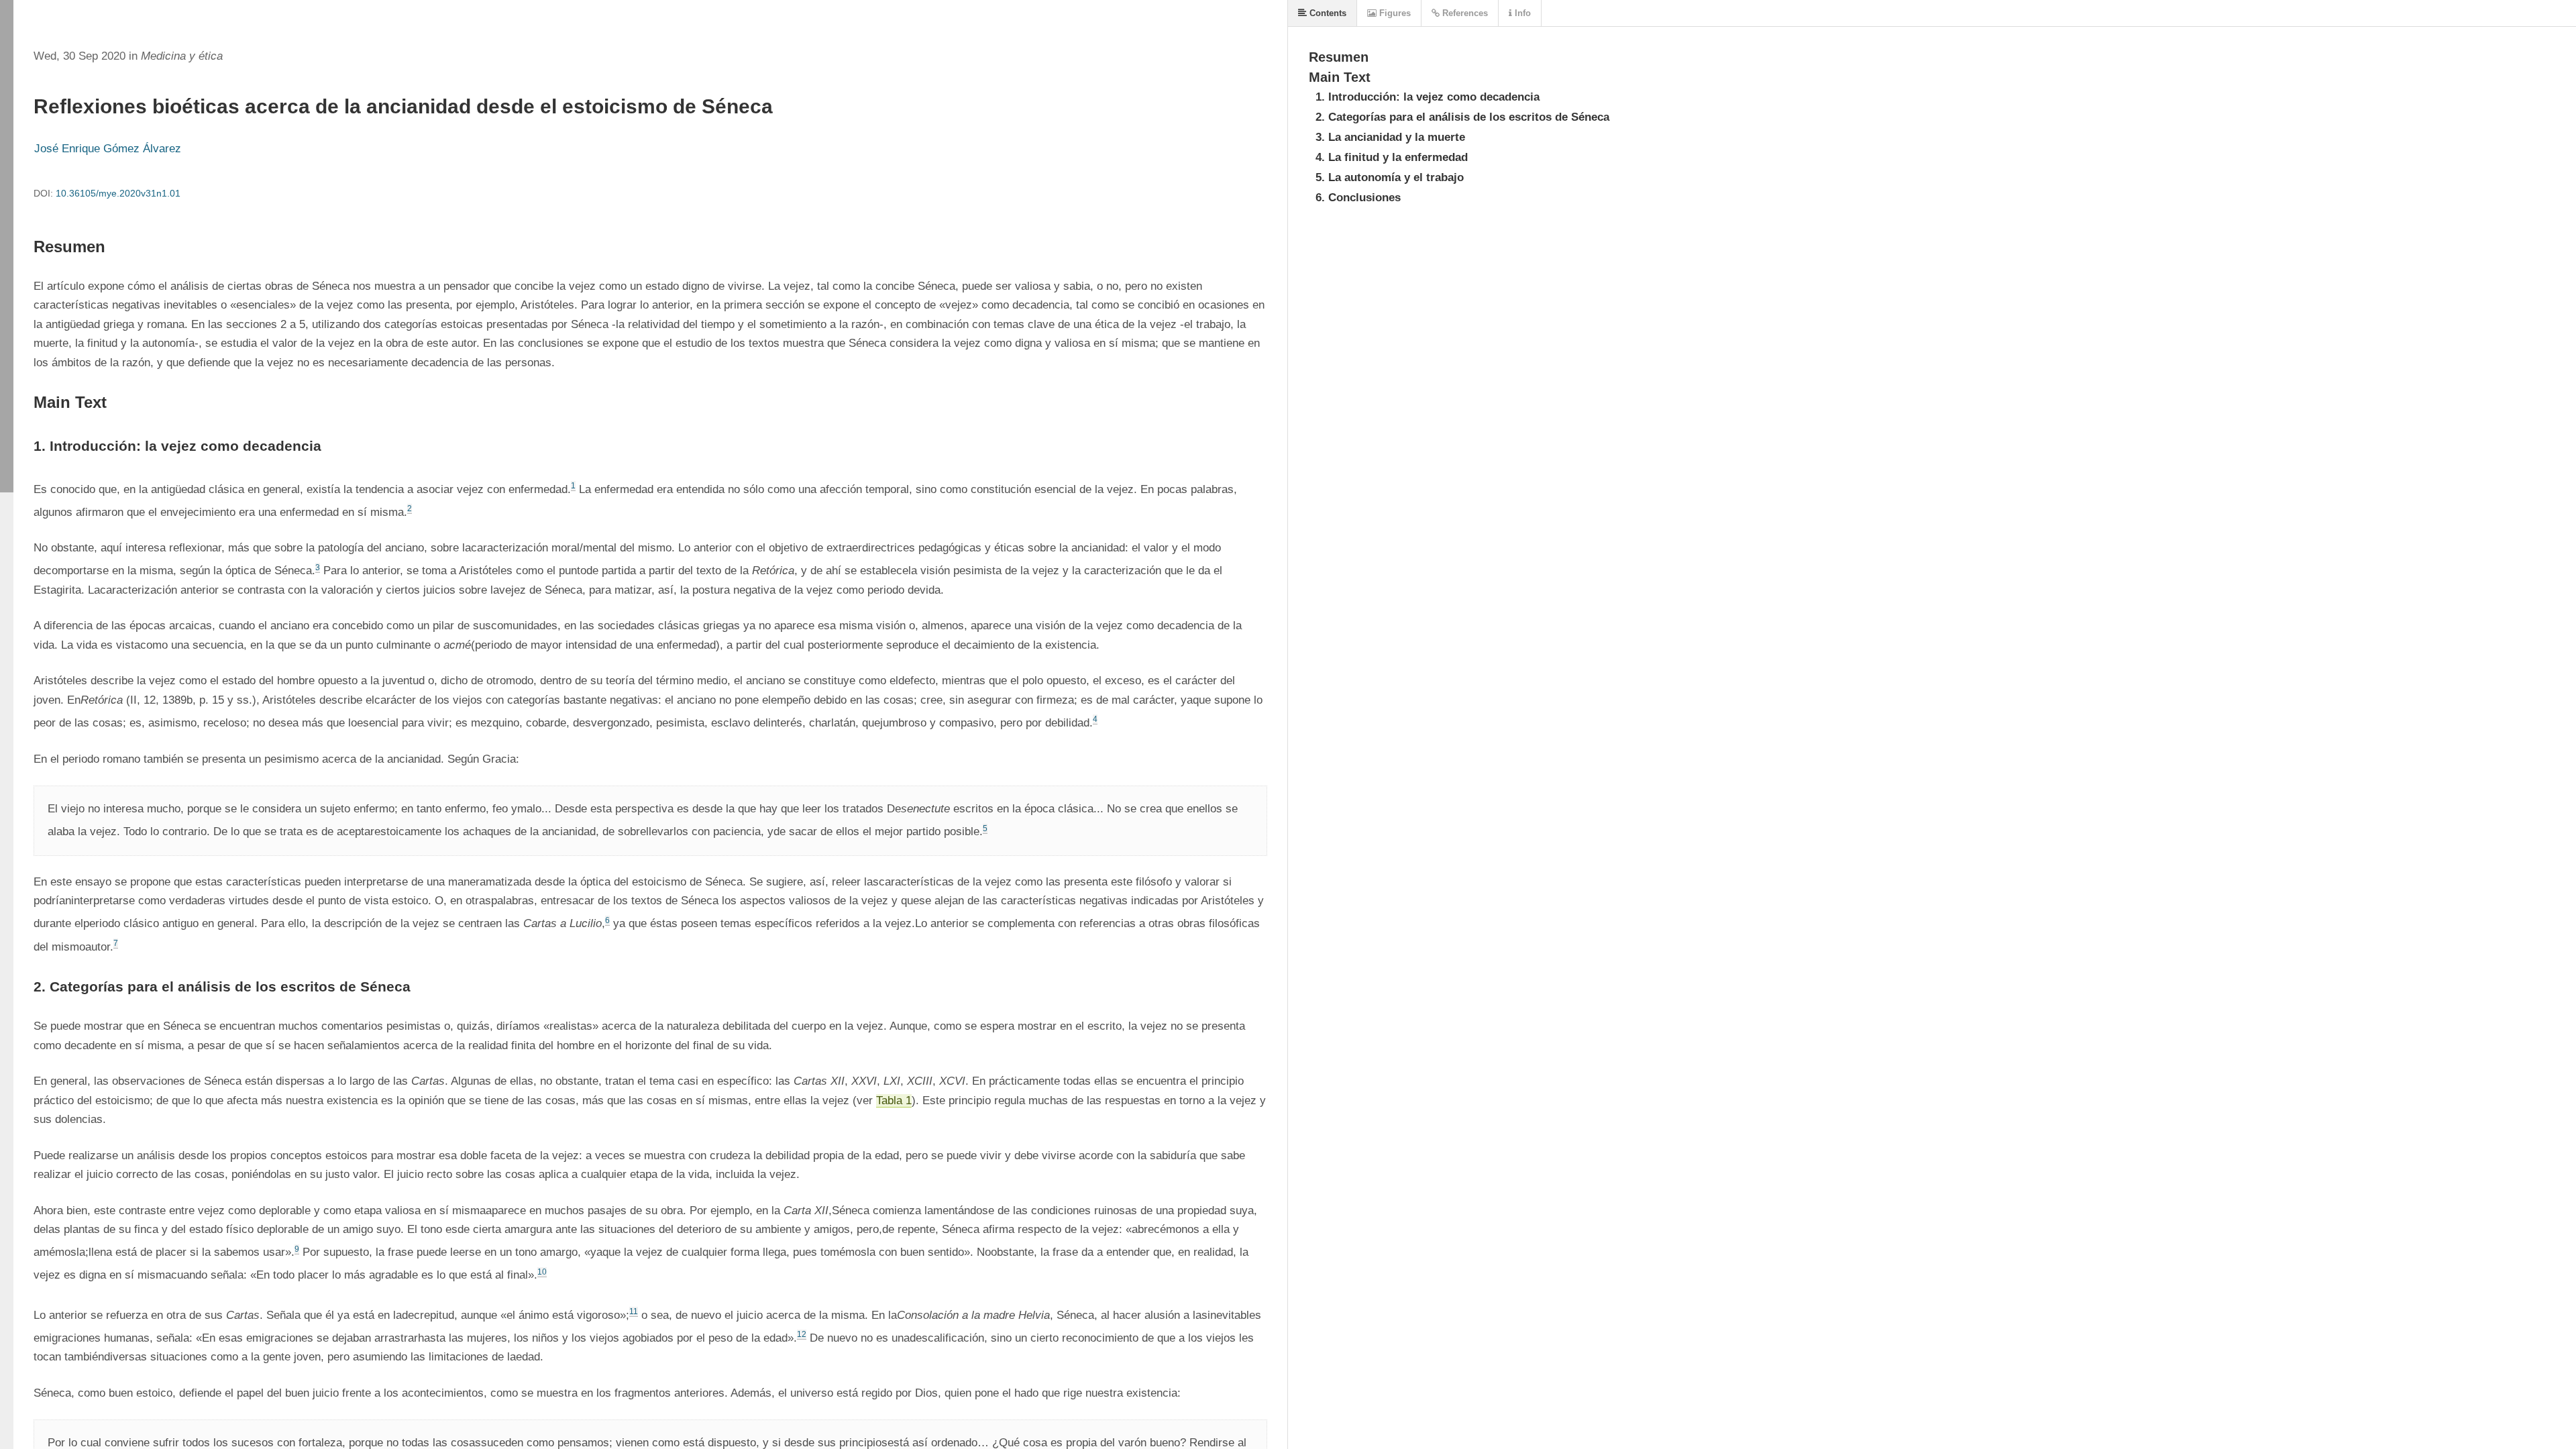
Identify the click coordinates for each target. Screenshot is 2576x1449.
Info (1521, 13)
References (1464, 13)
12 (802, 1334)
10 (542, 1272)
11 (634, 1311)
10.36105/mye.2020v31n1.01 (118, 193)
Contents (1327, 13)
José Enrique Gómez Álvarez (108, 149)
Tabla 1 (894, 1101)
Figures (1394, 13)
